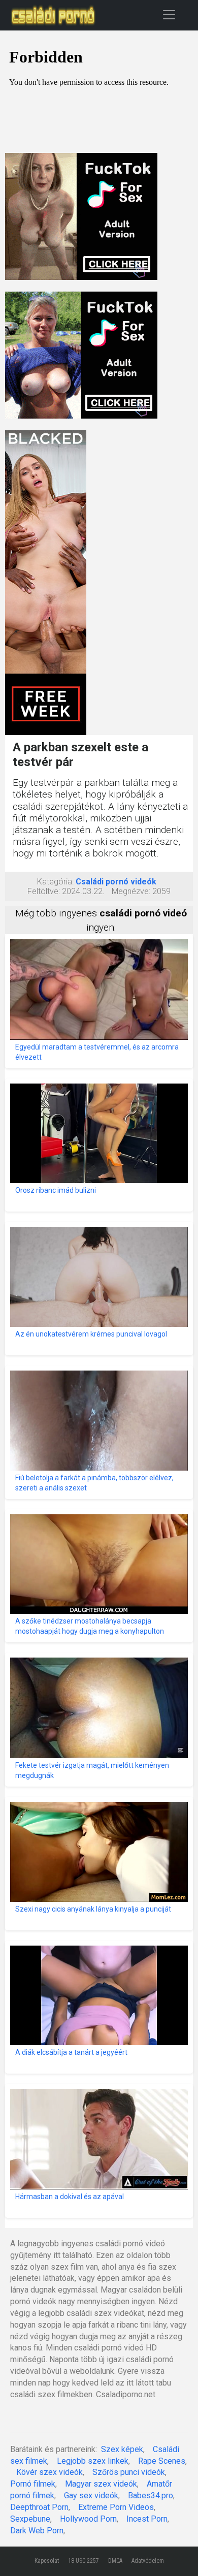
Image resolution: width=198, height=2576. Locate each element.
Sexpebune (30, 2519)
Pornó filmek (33, 2484)
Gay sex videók (91, 2495)
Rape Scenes (162, 2461)
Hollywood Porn (88, 2519)
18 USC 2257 (84, 2561)
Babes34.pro (151, 2495)
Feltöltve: (44, 891)
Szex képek (122, 2449)
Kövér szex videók (49, 2472)
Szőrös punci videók (129, 2472)
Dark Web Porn (37, 2531)
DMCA (115, 2561)
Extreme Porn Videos (116, 2507)
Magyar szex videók (101, 2484)
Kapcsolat (47, 2561)
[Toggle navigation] (169, 14)
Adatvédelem (148, 2561)
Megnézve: (131, 891)
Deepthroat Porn (39, 2507)
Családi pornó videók (116, 882)
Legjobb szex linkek (93, 2461)
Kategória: (55, 882)
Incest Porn (147, 2519)
